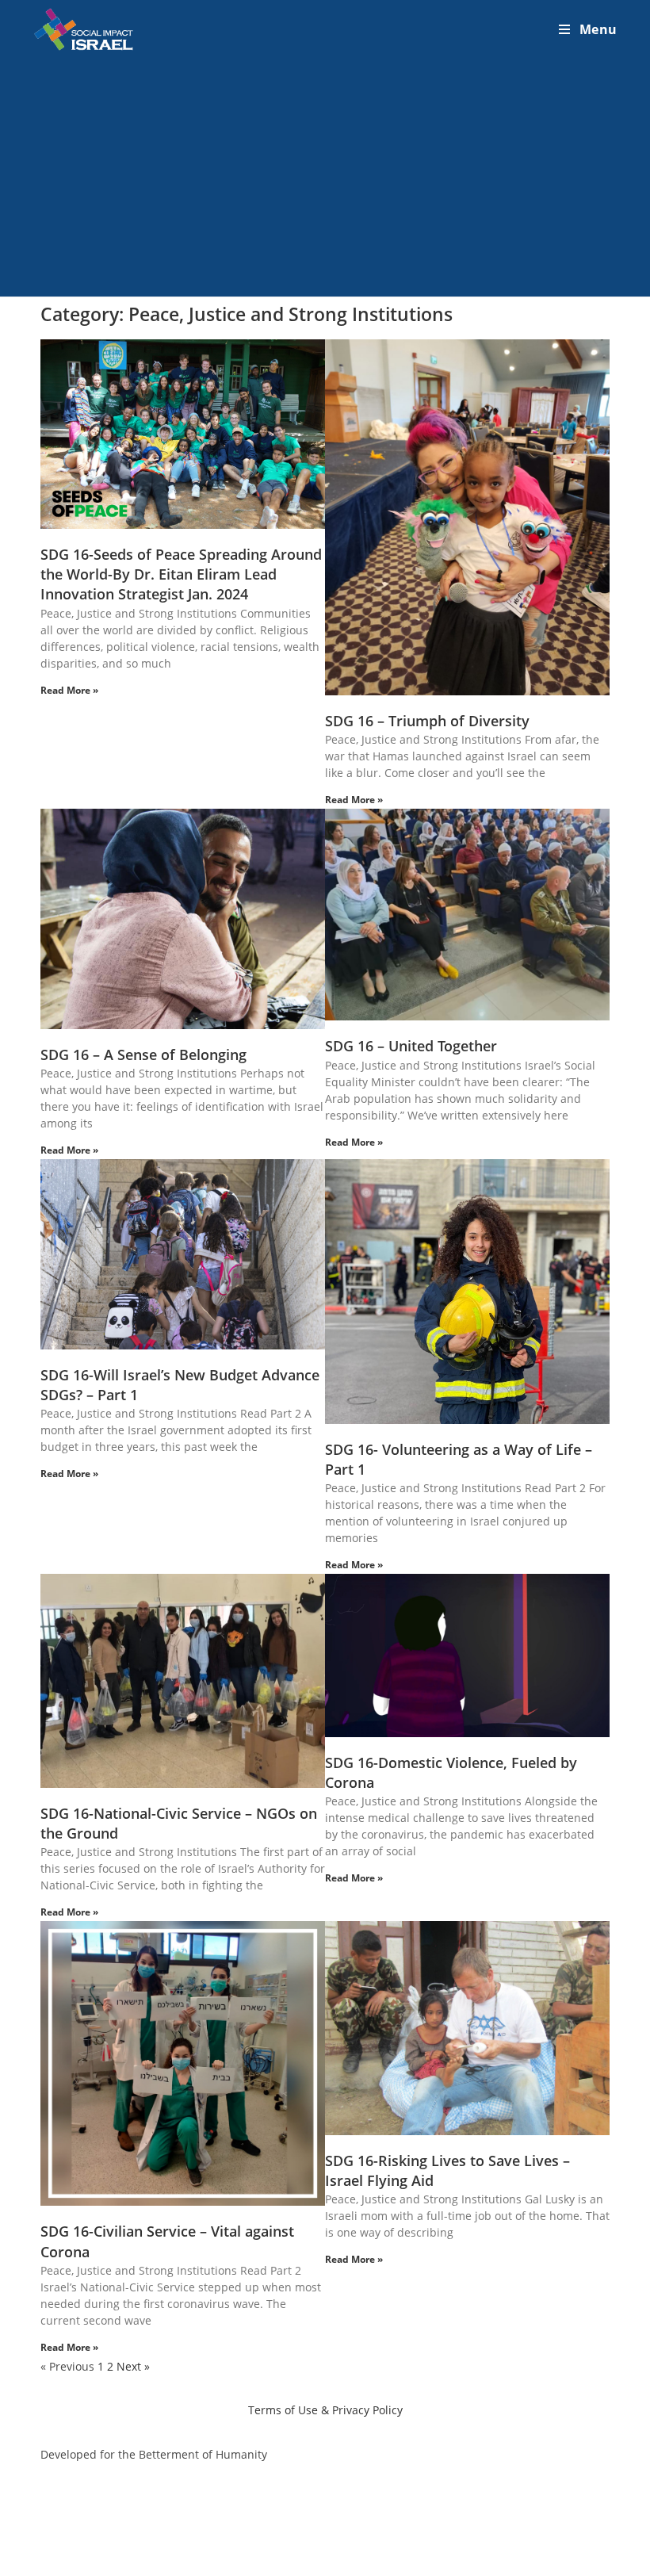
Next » (133, 2366)
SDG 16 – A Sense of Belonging (143, 1055)
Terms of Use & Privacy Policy (325, 2410)
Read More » (69, 690)
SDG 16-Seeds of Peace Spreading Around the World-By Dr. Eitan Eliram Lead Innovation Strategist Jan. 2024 (181, 574)
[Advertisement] (325, 178)
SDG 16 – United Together (411, 1046)
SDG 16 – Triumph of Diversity (427, 721)
